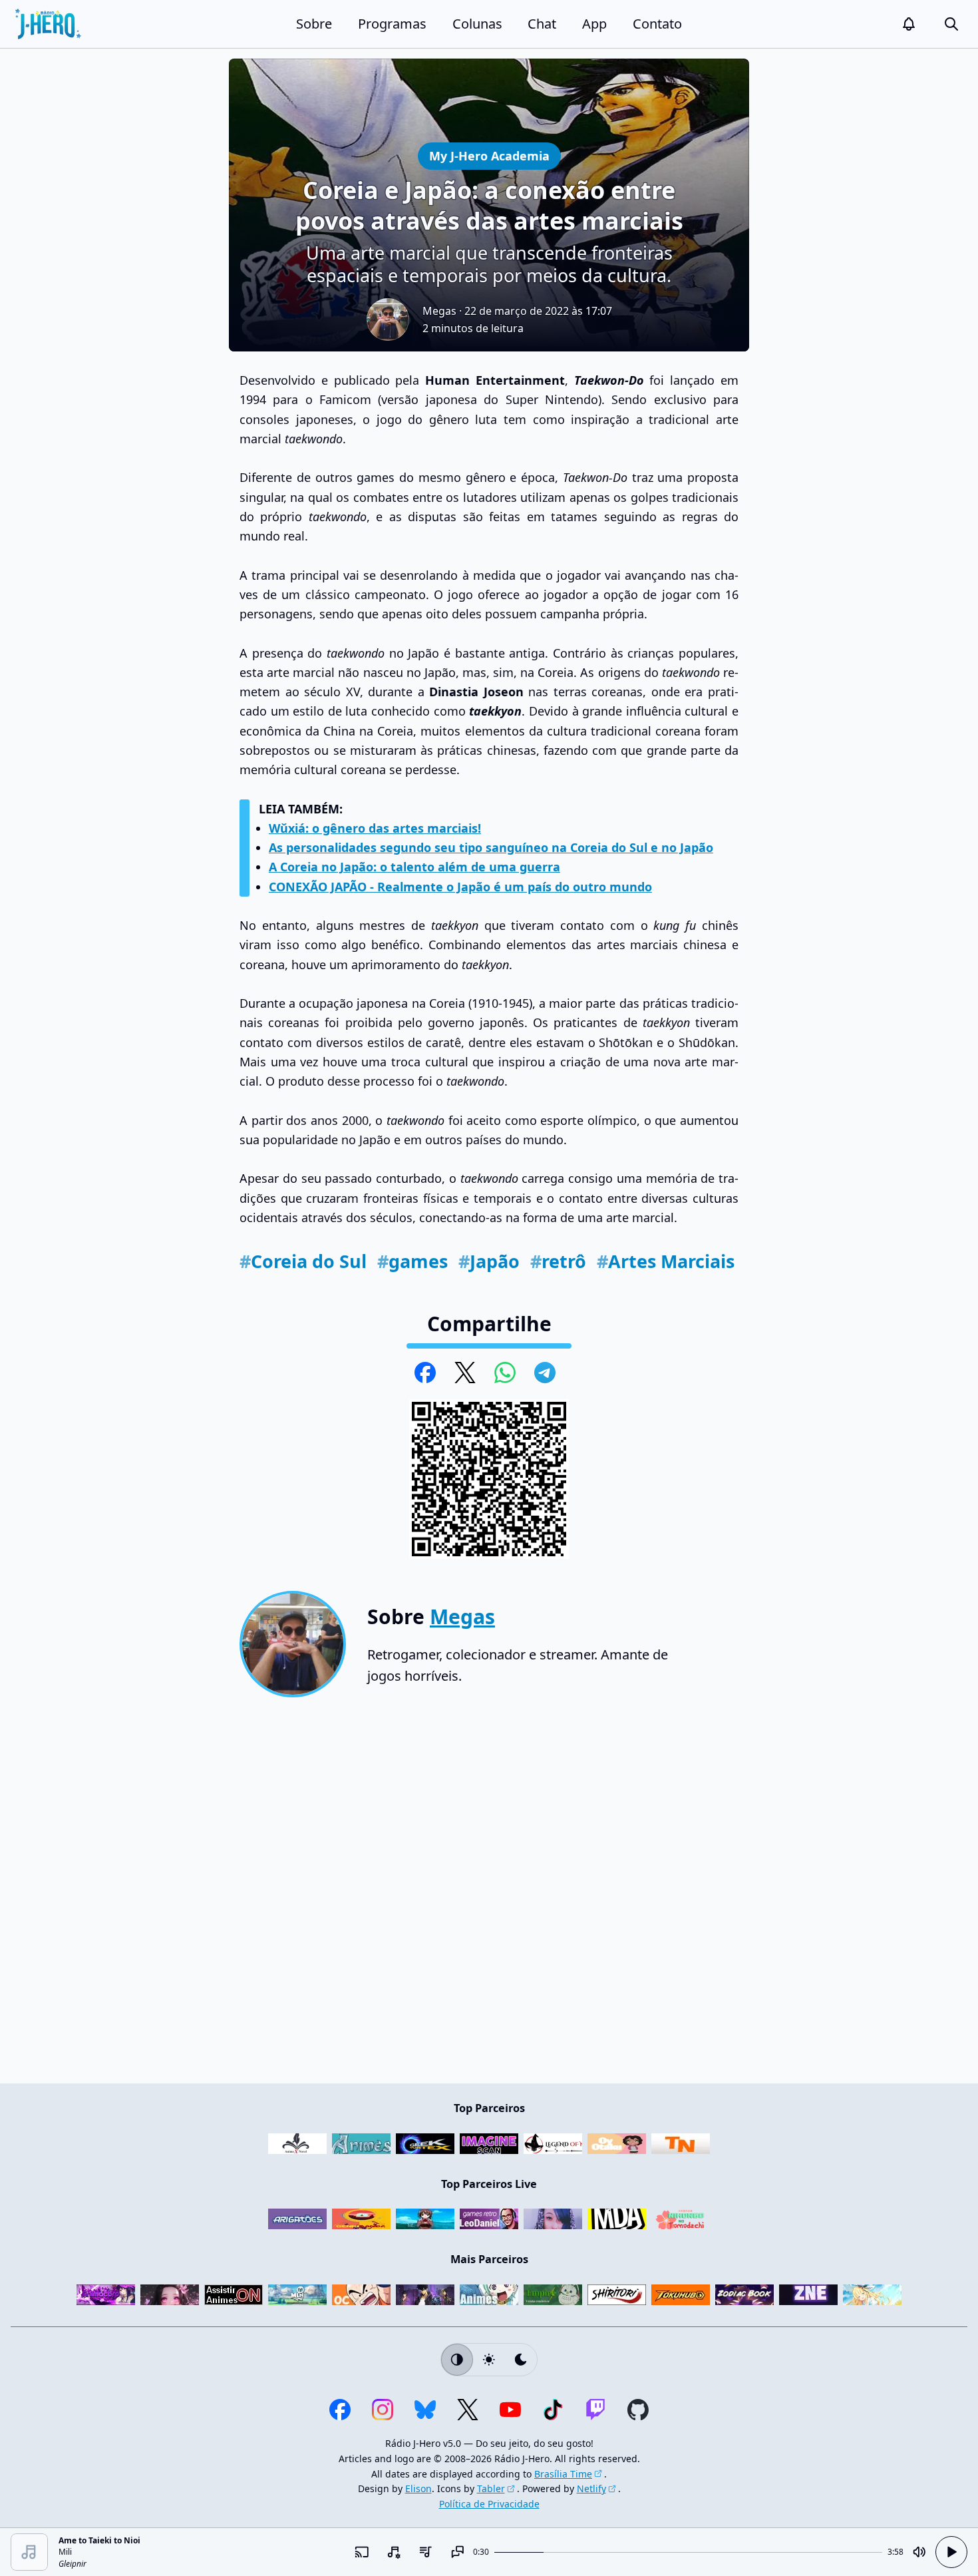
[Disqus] (489, 1896)
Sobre (314, 24)
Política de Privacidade (489, 2504)
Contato (657, 24)
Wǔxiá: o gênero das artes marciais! (375, 828)
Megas (439, 311)
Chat (542, 24)
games (412, 1261)
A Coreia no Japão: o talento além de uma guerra (414, 867)
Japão (489, 1261)
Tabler (491, 2488)
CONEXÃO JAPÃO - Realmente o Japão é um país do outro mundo (460, 887)
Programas (392, 24)
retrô (558, 1261)
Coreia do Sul (303, 1261)
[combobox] (393, 2552)
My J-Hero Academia (489, 155)
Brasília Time (563, 2474)
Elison (418, 2488)
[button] (909, 24)
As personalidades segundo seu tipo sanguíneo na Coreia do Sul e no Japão (491, 847)
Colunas (477, 24)
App (594, 24)
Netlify (591, 2488)
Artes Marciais (666, 1261)
